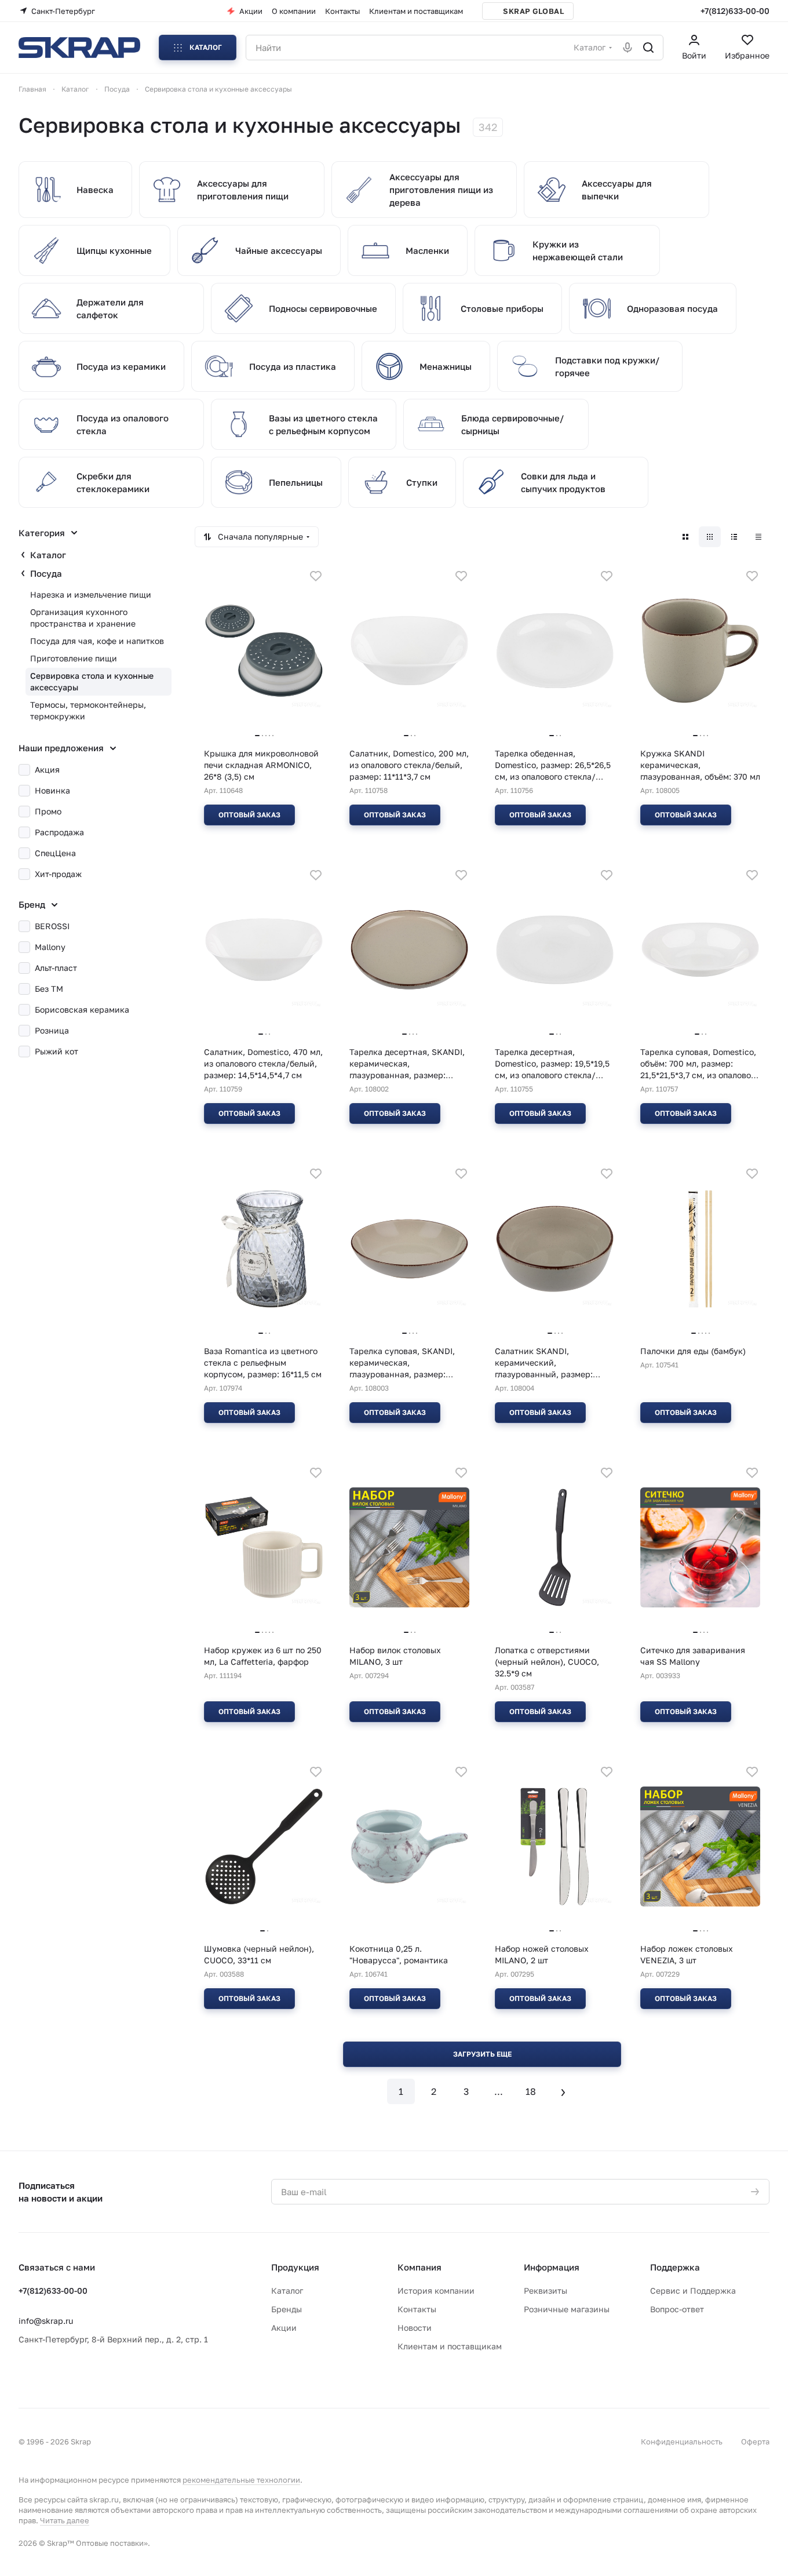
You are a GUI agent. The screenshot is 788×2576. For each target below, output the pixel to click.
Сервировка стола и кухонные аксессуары (92, 681)
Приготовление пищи (74, 658)
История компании (436, 2291)
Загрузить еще (482, 2054)
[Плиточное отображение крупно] (685, 537)
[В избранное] (316, 576)
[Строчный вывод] (734, 537)
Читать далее (65, 2520)
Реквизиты (546, 2291)
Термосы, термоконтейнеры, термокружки (88, 710)
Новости (415, 2328)
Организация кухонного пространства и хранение (83, 618)
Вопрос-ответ (677, 2309)
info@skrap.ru (46, 2321)
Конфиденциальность (682, 2442)
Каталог (48, 555)
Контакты (417, 2309)
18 (531, 2091)
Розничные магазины (567, 2309)
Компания (419, 2267)
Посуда (46, 573)
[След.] (563, 2091)
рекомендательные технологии (241, 2480)
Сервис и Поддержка (693, 2291)
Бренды (287, 2309)
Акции (284, 2328)
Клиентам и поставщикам (450, 2346)
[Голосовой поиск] (628, 48)
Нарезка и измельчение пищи (91, 594)
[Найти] (648, 48)
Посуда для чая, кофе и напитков (97, 641)
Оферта (755, 2442)
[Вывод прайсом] (758, 537)
